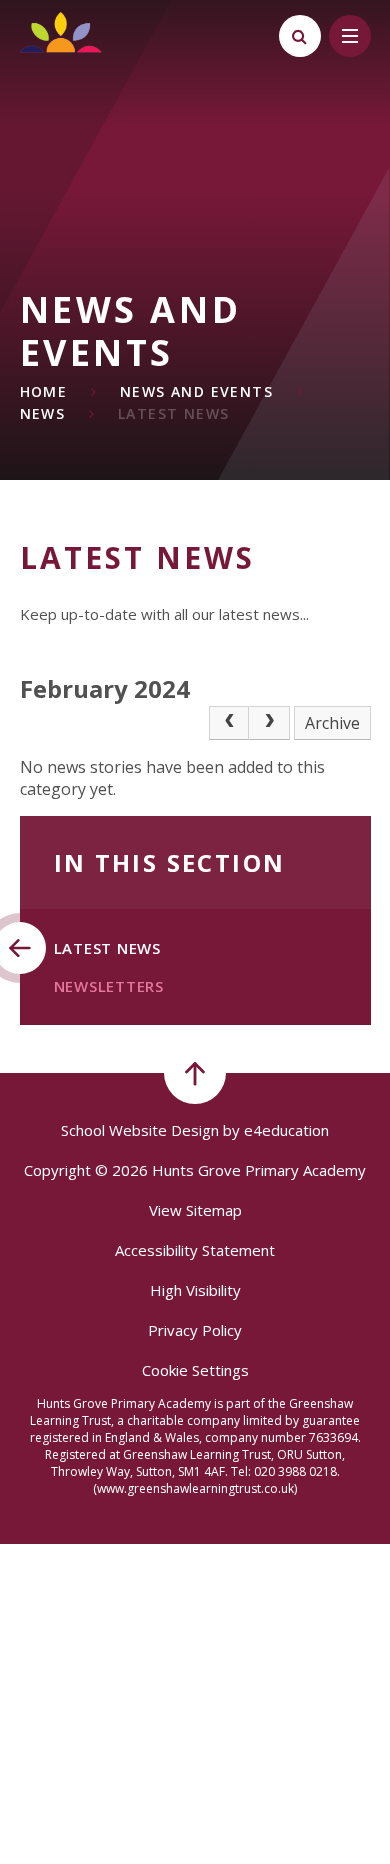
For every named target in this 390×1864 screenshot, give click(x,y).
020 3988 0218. (297, 1471)
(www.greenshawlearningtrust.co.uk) (195, 1488)
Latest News (173, 413)
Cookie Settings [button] (195, 1370)
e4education (286, 1130)
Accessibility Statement (195, 1250)
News (43, 413)
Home (44, 391)
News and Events (196, 391)
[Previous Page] (229, 723)
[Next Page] (269, 723)
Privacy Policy (195, 1330)
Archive (332, 723)
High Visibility (195, 1290)
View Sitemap (195, 1210)
